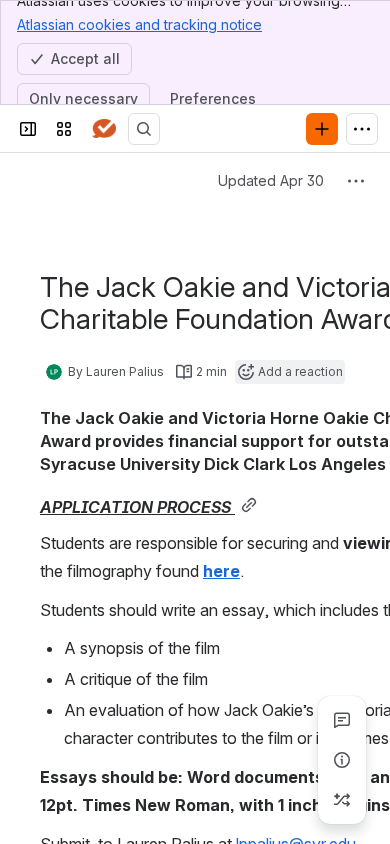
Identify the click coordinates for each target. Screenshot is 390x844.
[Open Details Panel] (342, 760)
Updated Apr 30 (271, 180)
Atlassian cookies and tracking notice (139, 24)
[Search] (144, 129)
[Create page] (342, 800)
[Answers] (104, 129)
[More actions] (356, 181)
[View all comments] (342, 720)
